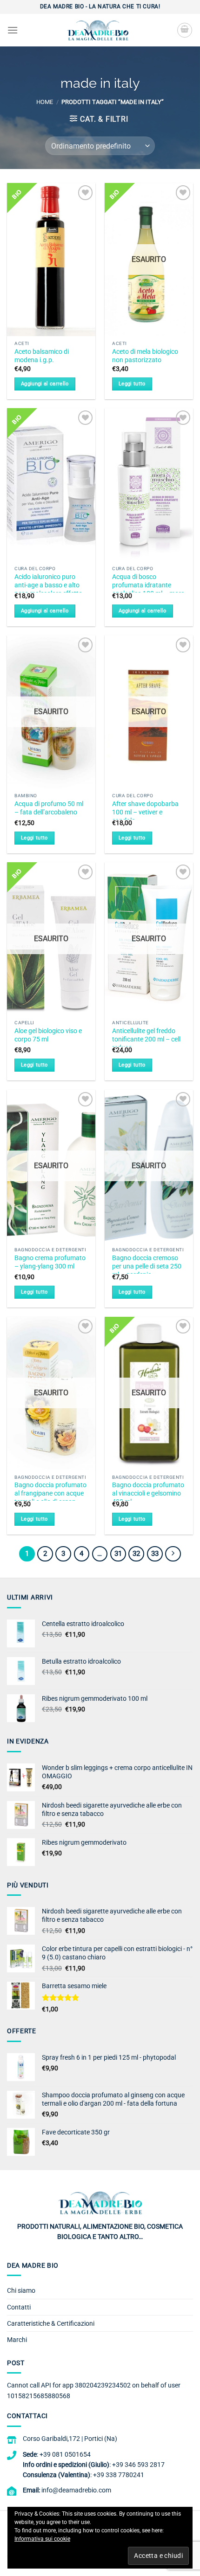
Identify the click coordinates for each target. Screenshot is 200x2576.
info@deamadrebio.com (76, 2490)
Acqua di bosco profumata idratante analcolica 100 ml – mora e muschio (148, 589)
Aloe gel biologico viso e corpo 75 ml (48, 1035)
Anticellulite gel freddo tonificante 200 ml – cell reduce (146, 1039)
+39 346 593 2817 (138, 2465)
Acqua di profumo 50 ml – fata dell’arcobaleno (49, 808)
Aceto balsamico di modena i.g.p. (42, 356)
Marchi (17, 2340)
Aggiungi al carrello (45, 384)
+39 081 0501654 (65, 2454)
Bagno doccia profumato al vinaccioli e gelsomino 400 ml (148, 1493)
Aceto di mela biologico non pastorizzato (145, 356)
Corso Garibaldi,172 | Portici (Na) (70, 2439)
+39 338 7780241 (119, 2475)
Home (45, 102)
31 (118, 1554)
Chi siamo (21, 2290)
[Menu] (13, 30)
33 (155, 1554)
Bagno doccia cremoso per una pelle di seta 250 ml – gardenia (147, 1266)
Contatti (19, 2307)
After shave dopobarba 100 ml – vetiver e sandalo (145, 812)
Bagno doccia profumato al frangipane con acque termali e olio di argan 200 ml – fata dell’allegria (50, 1497)
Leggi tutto (132, 384)
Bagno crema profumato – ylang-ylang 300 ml (50, 1262)
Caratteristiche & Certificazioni (51, 2323)
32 (136, 1554)
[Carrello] (185, 30)
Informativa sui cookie (42, 2539)
